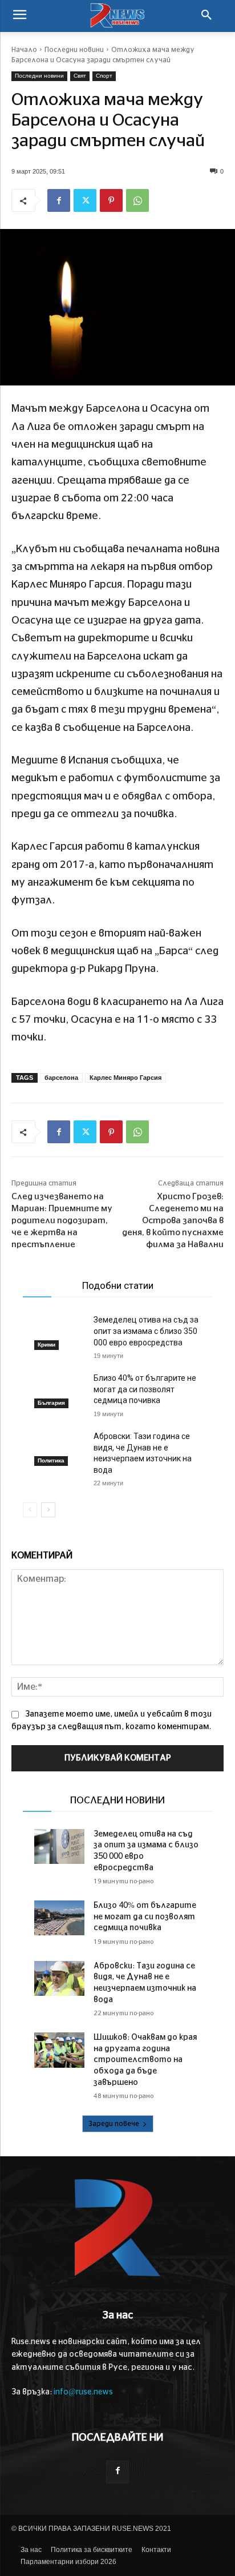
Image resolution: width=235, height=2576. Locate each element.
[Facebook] (59, 200)
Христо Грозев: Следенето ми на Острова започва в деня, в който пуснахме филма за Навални (173, 1221)
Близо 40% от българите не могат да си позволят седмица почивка (145, 1389)
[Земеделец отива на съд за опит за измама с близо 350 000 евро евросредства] (59, 1332)
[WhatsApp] (137, 200)
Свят (80, 76)
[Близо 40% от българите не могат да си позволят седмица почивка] (59, 1390)
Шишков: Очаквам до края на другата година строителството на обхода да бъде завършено (145, 2060)
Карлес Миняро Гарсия (125, 1078)
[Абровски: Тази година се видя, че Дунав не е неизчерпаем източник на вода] (59, 1448)
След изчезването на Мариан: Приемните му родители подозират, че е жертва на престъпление (62, 1221)
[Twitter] (85, 200)
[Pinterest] (111, 200)
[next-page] (48, 1510)
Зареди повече (114, 2124)
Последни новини (74, 50)
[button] (206, 16)
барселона (61, 1078)
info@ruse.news (83, 2392)
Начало (24, 50)
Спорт (104, 76)
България (51, 1403)
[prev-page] (30, 1510)
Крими (46, 1345)
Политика (51, 1460)
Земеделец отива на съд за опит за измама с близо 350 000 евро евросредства (146, 1331)
